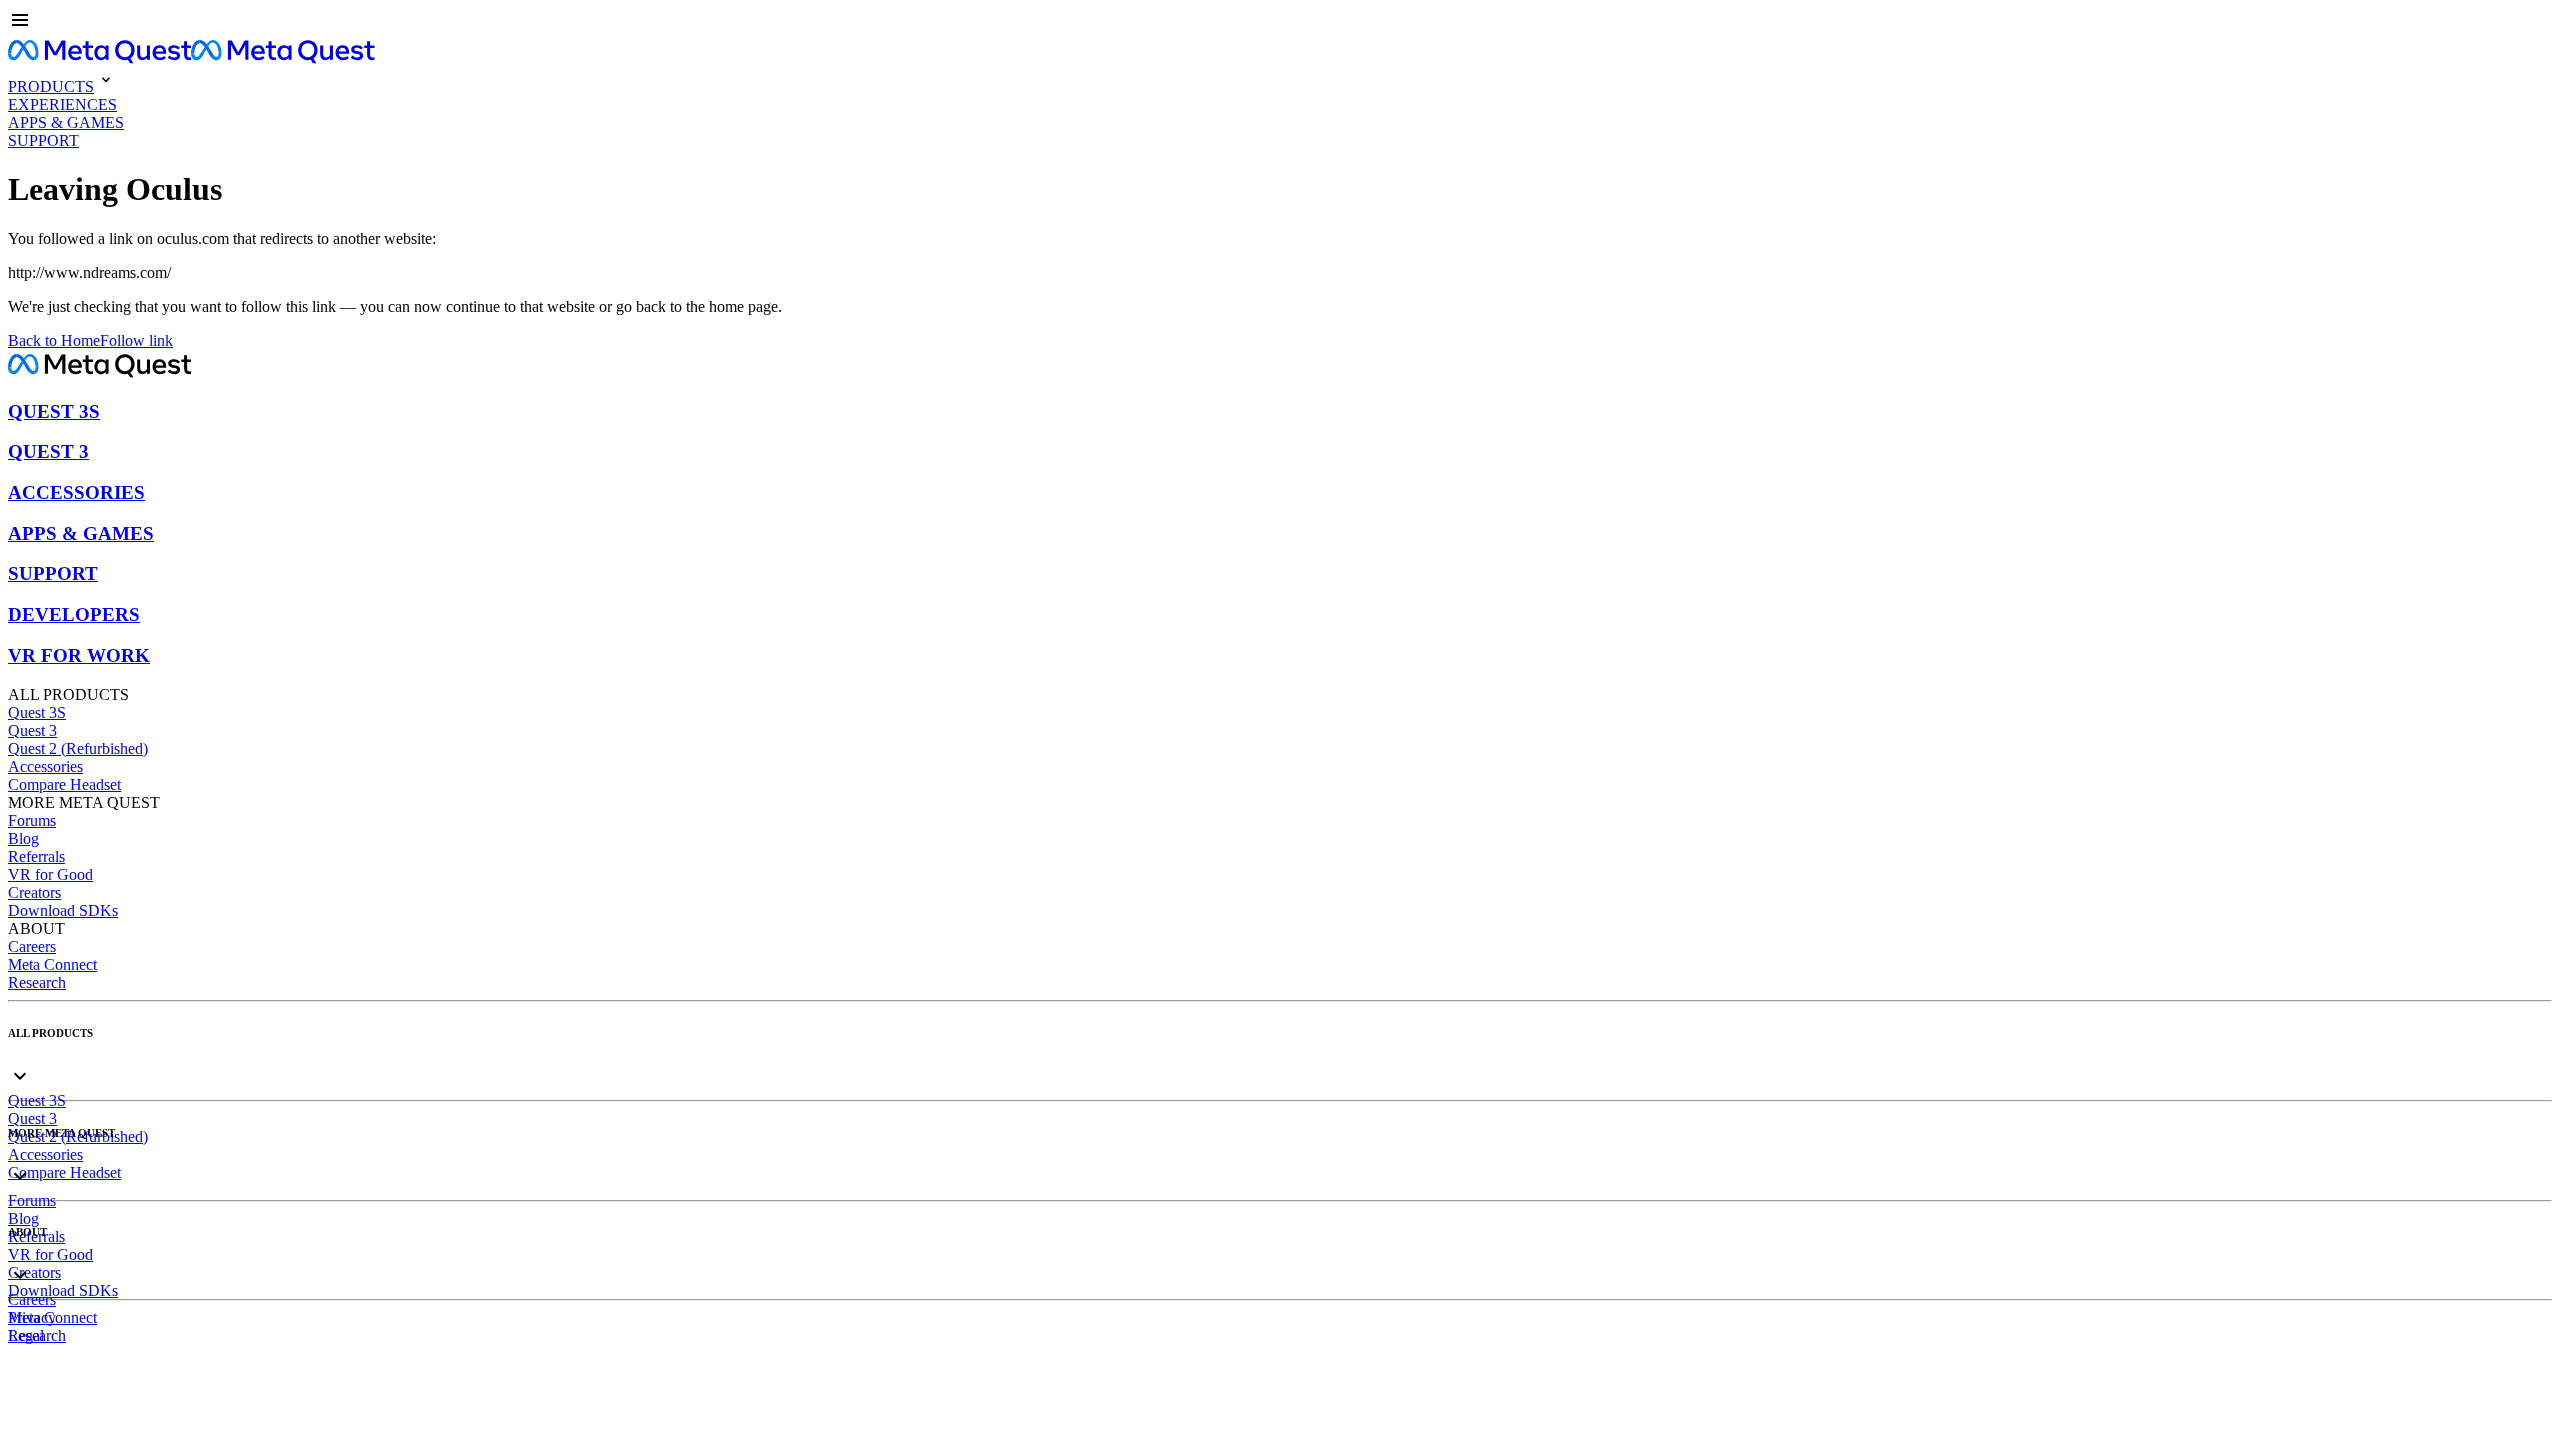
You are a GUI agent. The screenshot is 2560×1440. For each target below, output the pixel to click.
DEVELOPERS (74, 614)
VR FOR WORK (79, 655)
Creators (34, 892)
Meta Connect (52, 964)
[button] (1280, 22)
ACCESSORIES (76, 492)
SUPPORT (53, 573)
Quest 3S (37, 712)
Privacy (32, 1317)
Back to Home (54, 340)
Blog (23, 838)
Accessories (45, 766)
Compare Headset (64, 784)
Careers (32, 946)
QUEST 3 (48, 451)
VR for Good (50, 874)
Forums (32, 820)
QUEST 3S (54, 411)
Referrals (36, 856)
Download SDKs (63, 910)
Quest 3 (32, 730)
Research (37, 982)
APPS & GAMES (81, 533)
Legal (26, 1335)
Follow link (136, 340)
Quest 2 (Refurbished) (78, 748)
